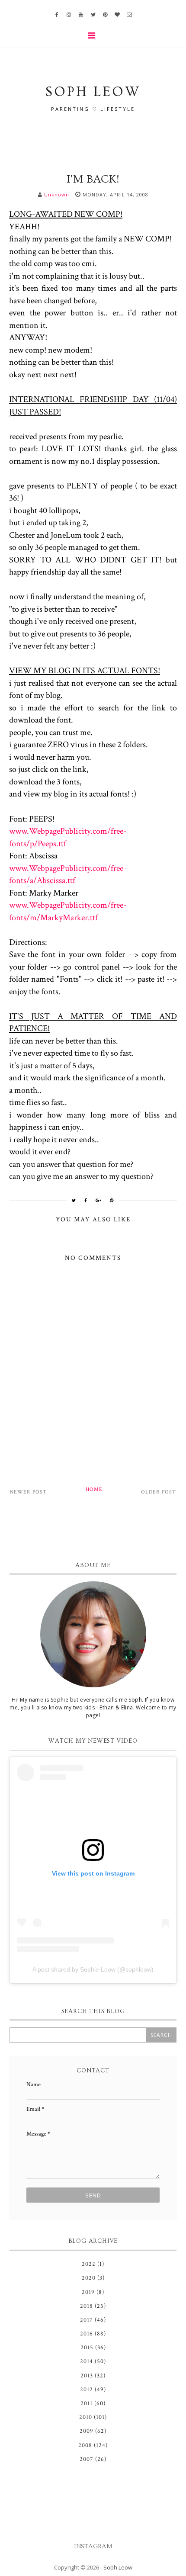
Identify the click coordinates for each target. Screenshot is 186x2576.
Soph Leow (118, 2567)
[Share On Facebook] (86, 1200)
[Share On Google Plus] (99, 1200)
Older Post (159, 1492)
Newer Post (28, 1492)
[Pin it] (112, 1200)
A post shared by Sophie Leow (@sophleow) (93, 1969)
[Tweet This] (74, 1200)
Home (94, 1489)
